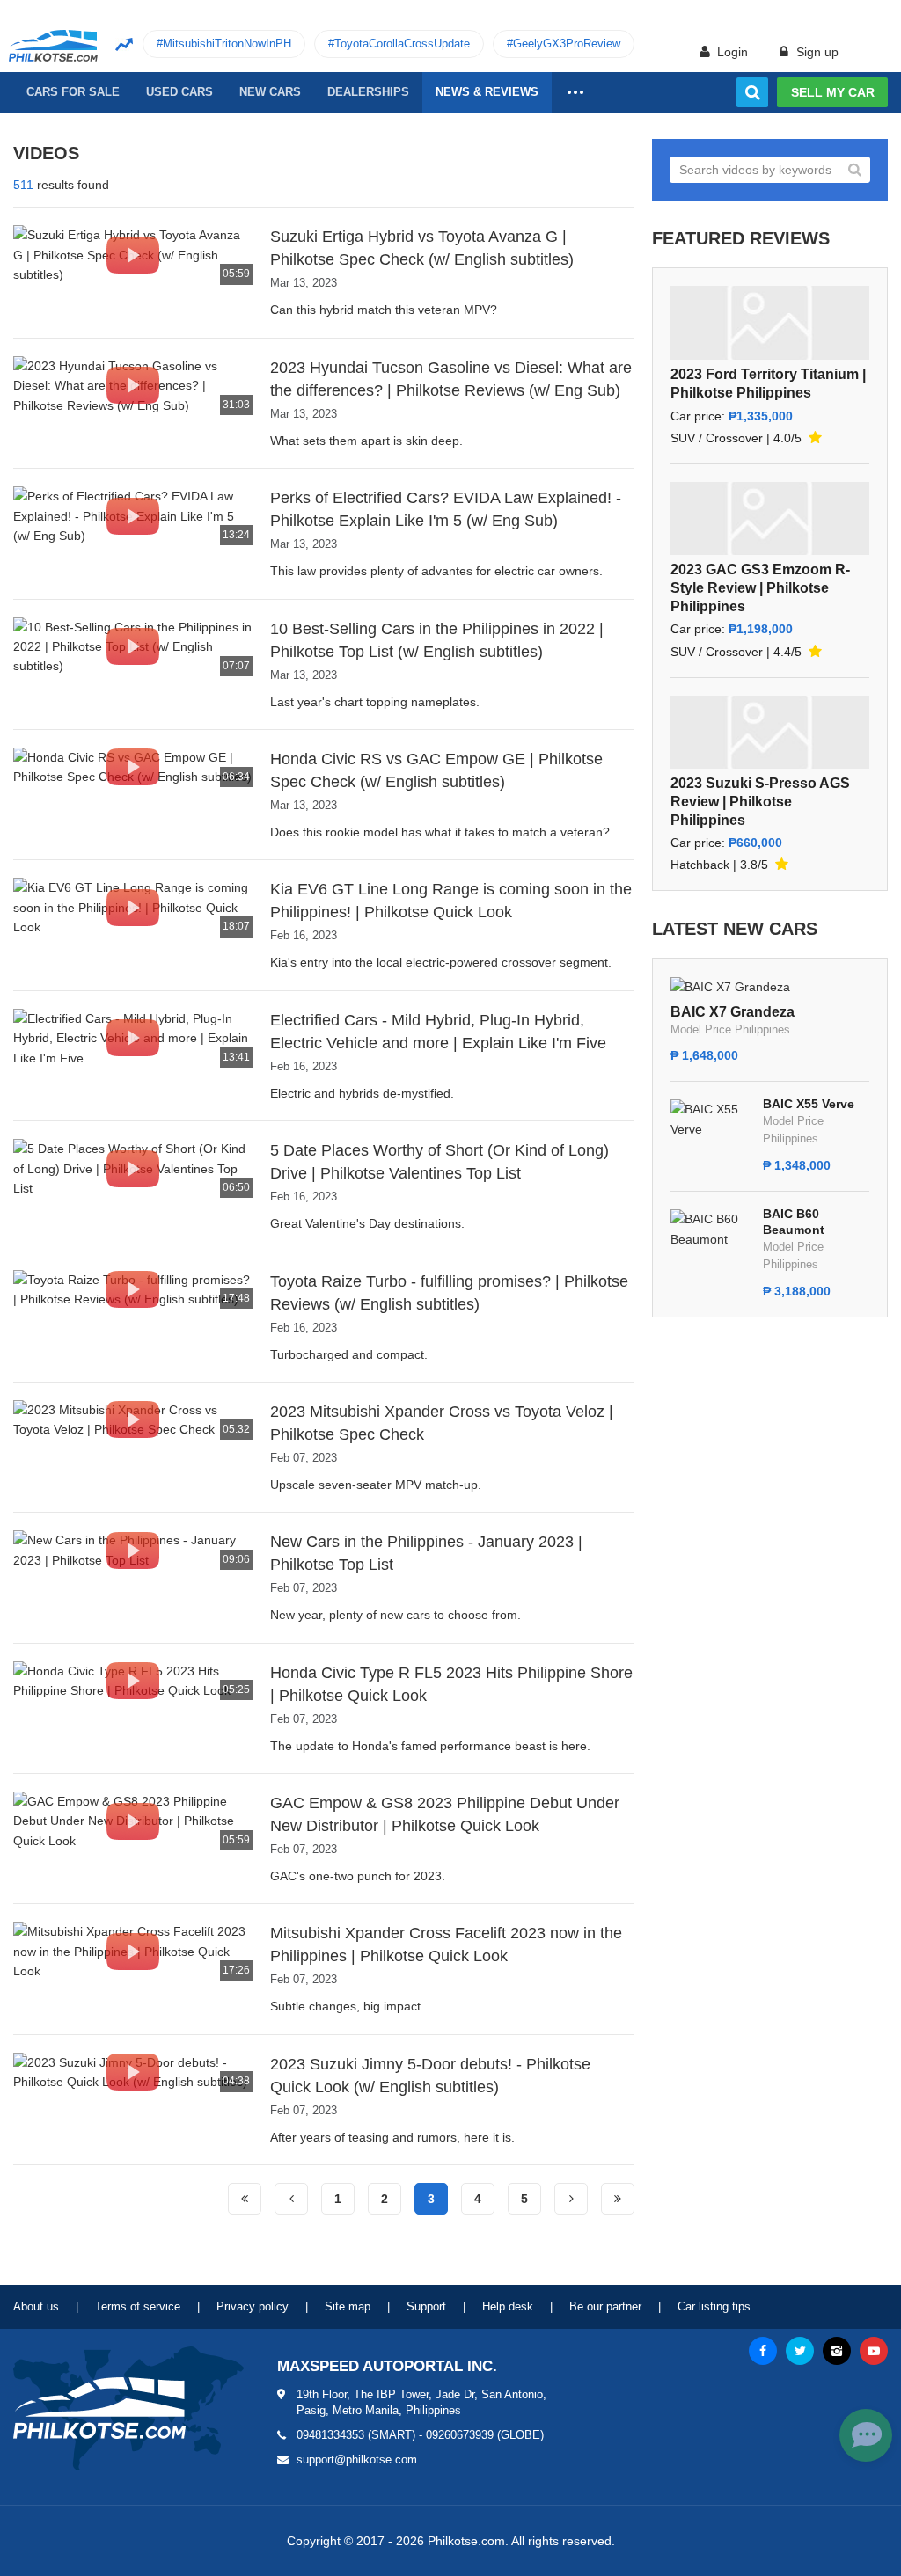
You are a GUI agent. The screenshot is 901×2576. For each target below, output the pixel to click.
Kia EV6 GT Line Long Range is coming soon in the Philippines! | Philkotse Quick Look (451, 901)
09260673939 (460, 2435)
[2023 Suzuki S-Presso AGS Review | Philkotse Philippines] (770, 732)
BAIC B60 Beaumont (794, 1222)
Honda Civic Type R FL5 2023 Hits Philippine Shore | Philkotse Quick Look (451, 1684)
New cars (270, 92)
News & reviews (487, 92)
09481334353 (330, 2435)
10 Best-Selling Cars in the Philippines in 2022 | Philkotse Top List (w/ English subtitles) (437, 640)
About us (36, 2306)
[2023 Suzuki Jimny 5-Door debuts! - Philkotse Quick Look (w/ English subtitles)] (133, 2071)
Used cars (179, 92)
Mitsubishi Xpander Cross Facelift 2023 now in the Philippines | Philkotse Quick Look (446, 1945)
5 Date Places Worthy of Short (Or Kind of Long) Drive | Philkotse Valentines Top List (440, 1162)
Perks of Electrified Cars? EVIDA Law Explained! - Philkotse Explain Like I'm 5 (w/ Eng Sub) (446, 509)
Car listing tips (714, 2306)
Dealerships (368, 92)
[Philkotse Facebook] (763, 2351)
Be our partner (605, 2306)
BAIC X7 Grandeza (733, 1012)
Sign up (816, 52)
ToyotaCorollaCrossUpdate (402, 44)
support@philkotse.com (357, 2459)
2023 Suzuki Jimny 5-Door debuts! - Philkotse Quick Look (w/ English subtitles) (430, 2076)
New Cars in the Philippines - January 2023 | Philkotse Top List (426, 1553)
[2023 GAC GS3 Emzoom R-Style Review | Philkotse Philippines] (770, 518)
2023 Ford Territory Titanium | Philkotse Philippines (768, 383)
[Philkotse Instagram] (837, 2351)
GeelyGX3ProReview (567, 44)
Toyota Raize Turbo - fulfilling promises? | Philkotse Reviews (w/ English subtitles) (449, 1293)
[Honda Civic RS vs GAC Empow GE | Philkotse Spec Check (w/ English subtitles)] (133, 766)
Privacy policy (253, 2306)
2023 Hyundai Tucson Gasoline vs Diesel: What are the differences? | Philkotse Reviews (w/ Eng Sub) (451, 379)
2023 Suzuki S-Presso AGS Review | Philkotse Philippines (760, 802)
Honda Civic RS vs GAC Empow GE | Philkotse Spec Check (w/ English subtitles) (436, 770)
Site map (348, 2306)
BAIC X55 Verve (809, 1104)
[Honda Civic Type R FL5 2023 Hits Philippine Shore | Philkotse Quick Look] (133, 1680)
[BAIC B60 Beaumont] (712, 1228)
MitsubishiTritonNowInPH (227, 44)
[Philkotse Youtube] (874, 2351)
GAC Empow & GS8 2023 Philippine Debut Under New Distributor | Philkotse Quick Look (445, 1814)
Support (426, 2306)
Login (731, 52)
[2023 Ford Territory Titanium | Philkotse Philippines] (770, 322)
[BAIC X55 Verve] (712, 1118)
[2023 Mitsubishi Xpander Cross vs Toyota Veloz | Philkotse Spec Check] (133, 1419)
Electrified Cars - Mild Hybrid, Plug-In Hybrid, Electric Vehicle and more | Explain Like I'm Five (438, 1032)
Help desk (508, 2306)
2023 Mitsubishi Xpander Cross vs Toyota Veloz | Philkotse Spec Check (442, 1423)
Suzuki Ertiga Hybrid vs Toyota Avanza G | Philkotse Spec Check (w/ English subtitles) (422, 248)
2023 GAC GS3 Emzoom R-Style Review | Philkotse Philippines (760, 588)
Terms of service (138, 2306)
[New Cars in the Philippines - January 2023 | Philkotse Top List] (133, 1549)
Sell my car (833, 92)
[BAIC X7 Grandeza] (730, 986)
